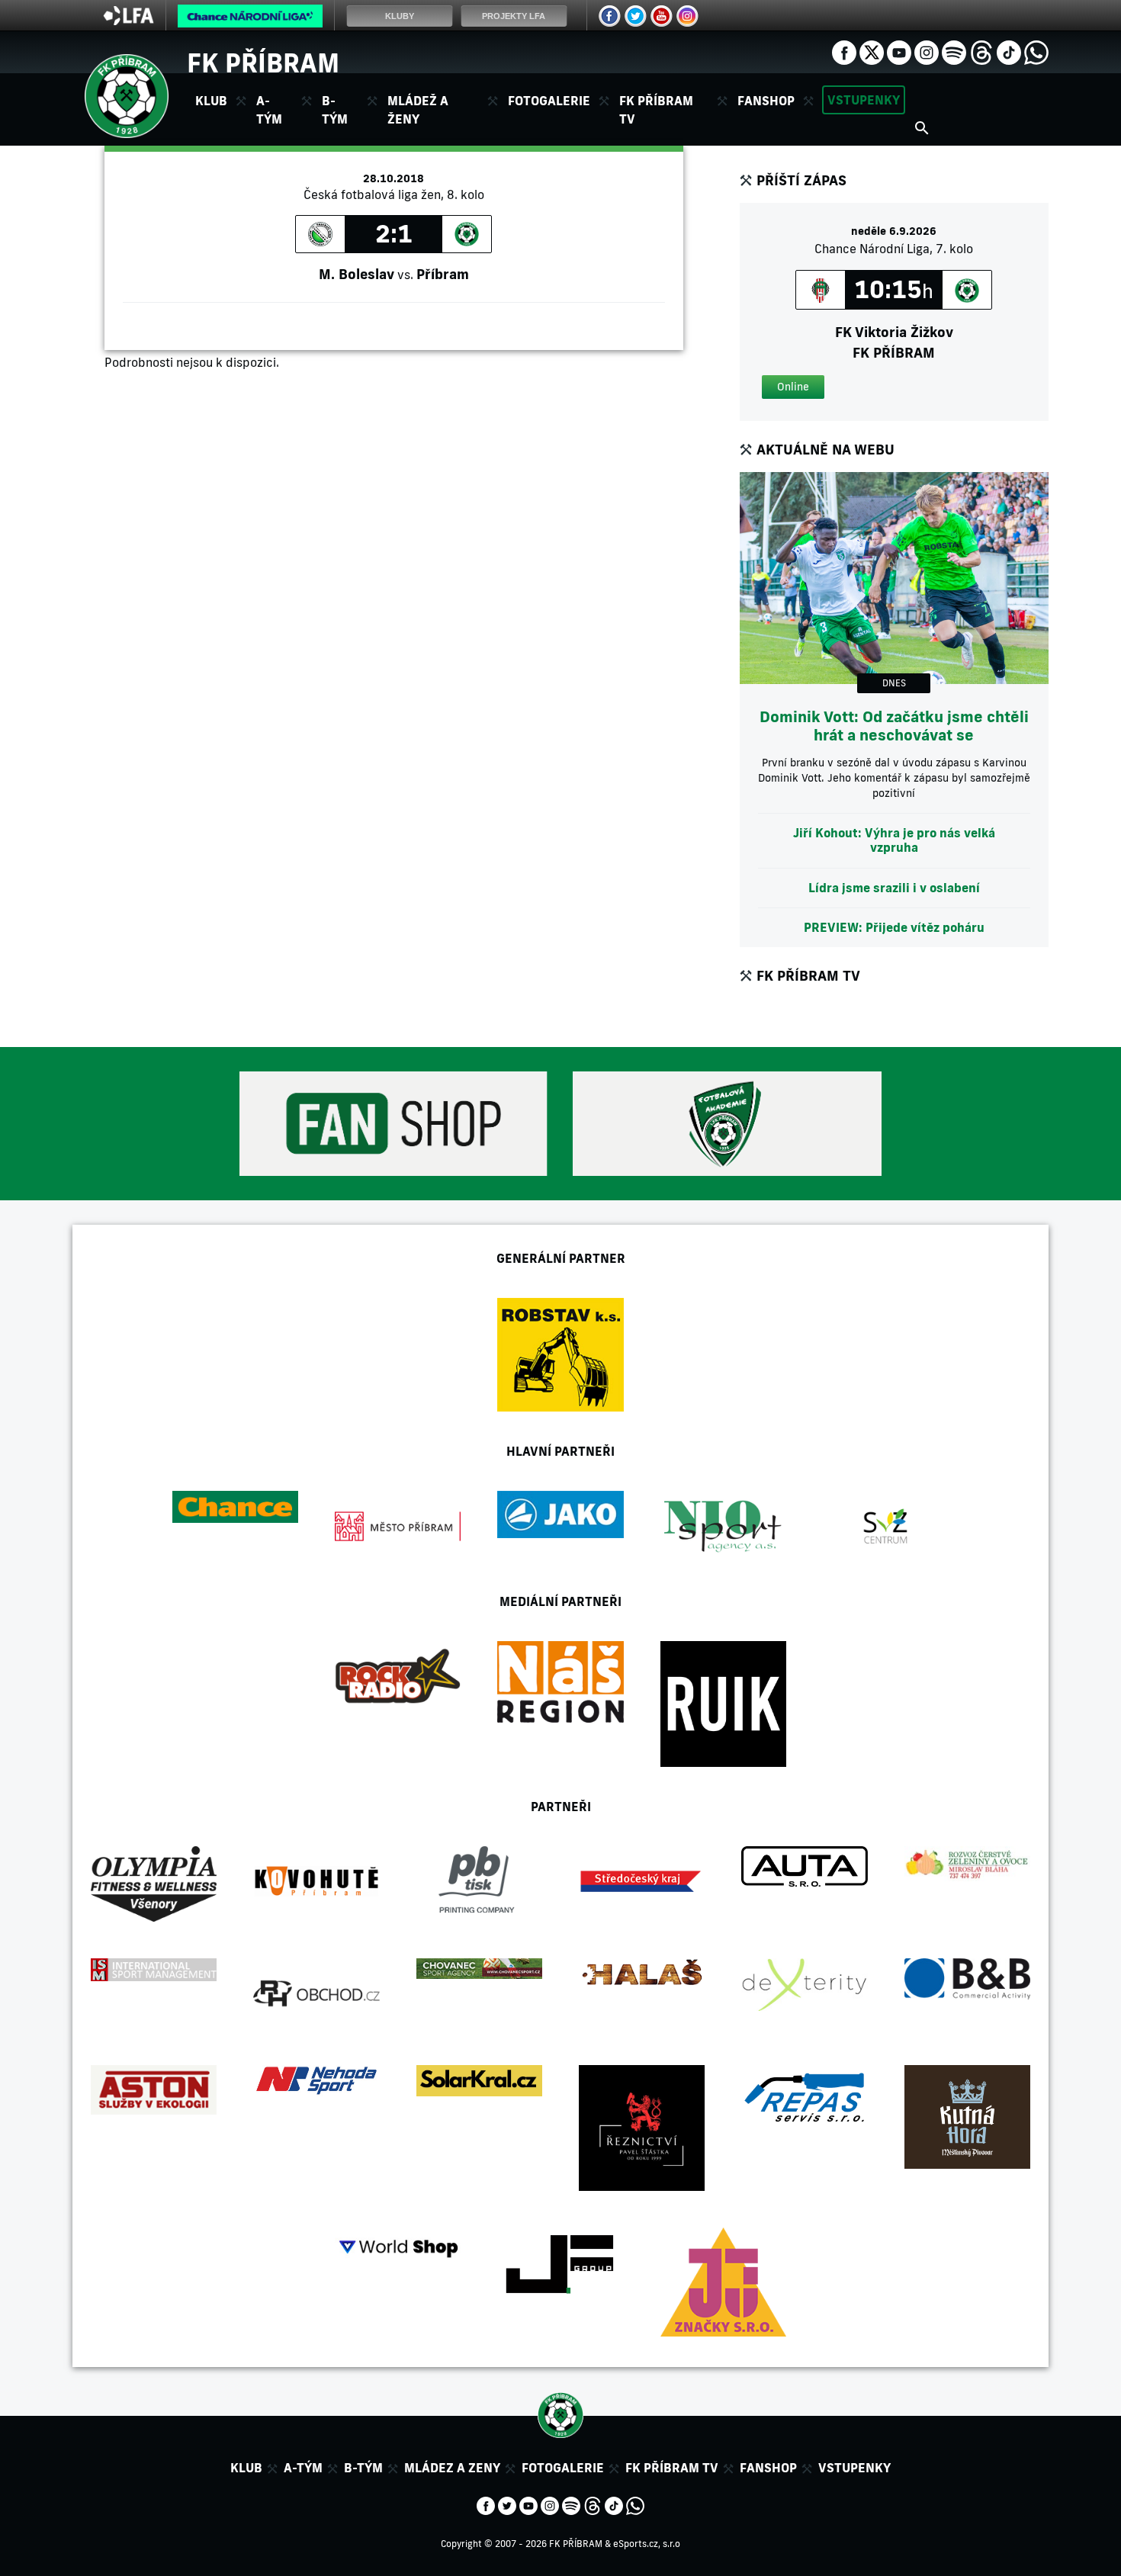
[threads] (981, 51)
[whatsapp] (1036, 51)
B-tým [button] (335, 110)
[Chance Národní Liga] (250, 20)
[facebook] (844, 51)
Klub (246, 2468)
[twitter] (872, 51)
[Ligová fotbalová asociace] (128, 21)
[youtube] (899, 51)
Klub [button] (211, 101)
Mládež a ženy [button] (418, 110)
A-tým (303, 2468)
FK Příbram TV (656, 110)
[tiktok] (1009, 51)
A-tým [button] (269, 110)
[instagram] (927, 51)
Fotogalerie (549, 101)
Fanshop (766, 101)
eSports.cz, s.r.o (647, 2544)
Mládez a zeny (452, 2468)
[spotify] (954, 51)
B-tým (363, 2468)
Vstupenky (864, 100)
